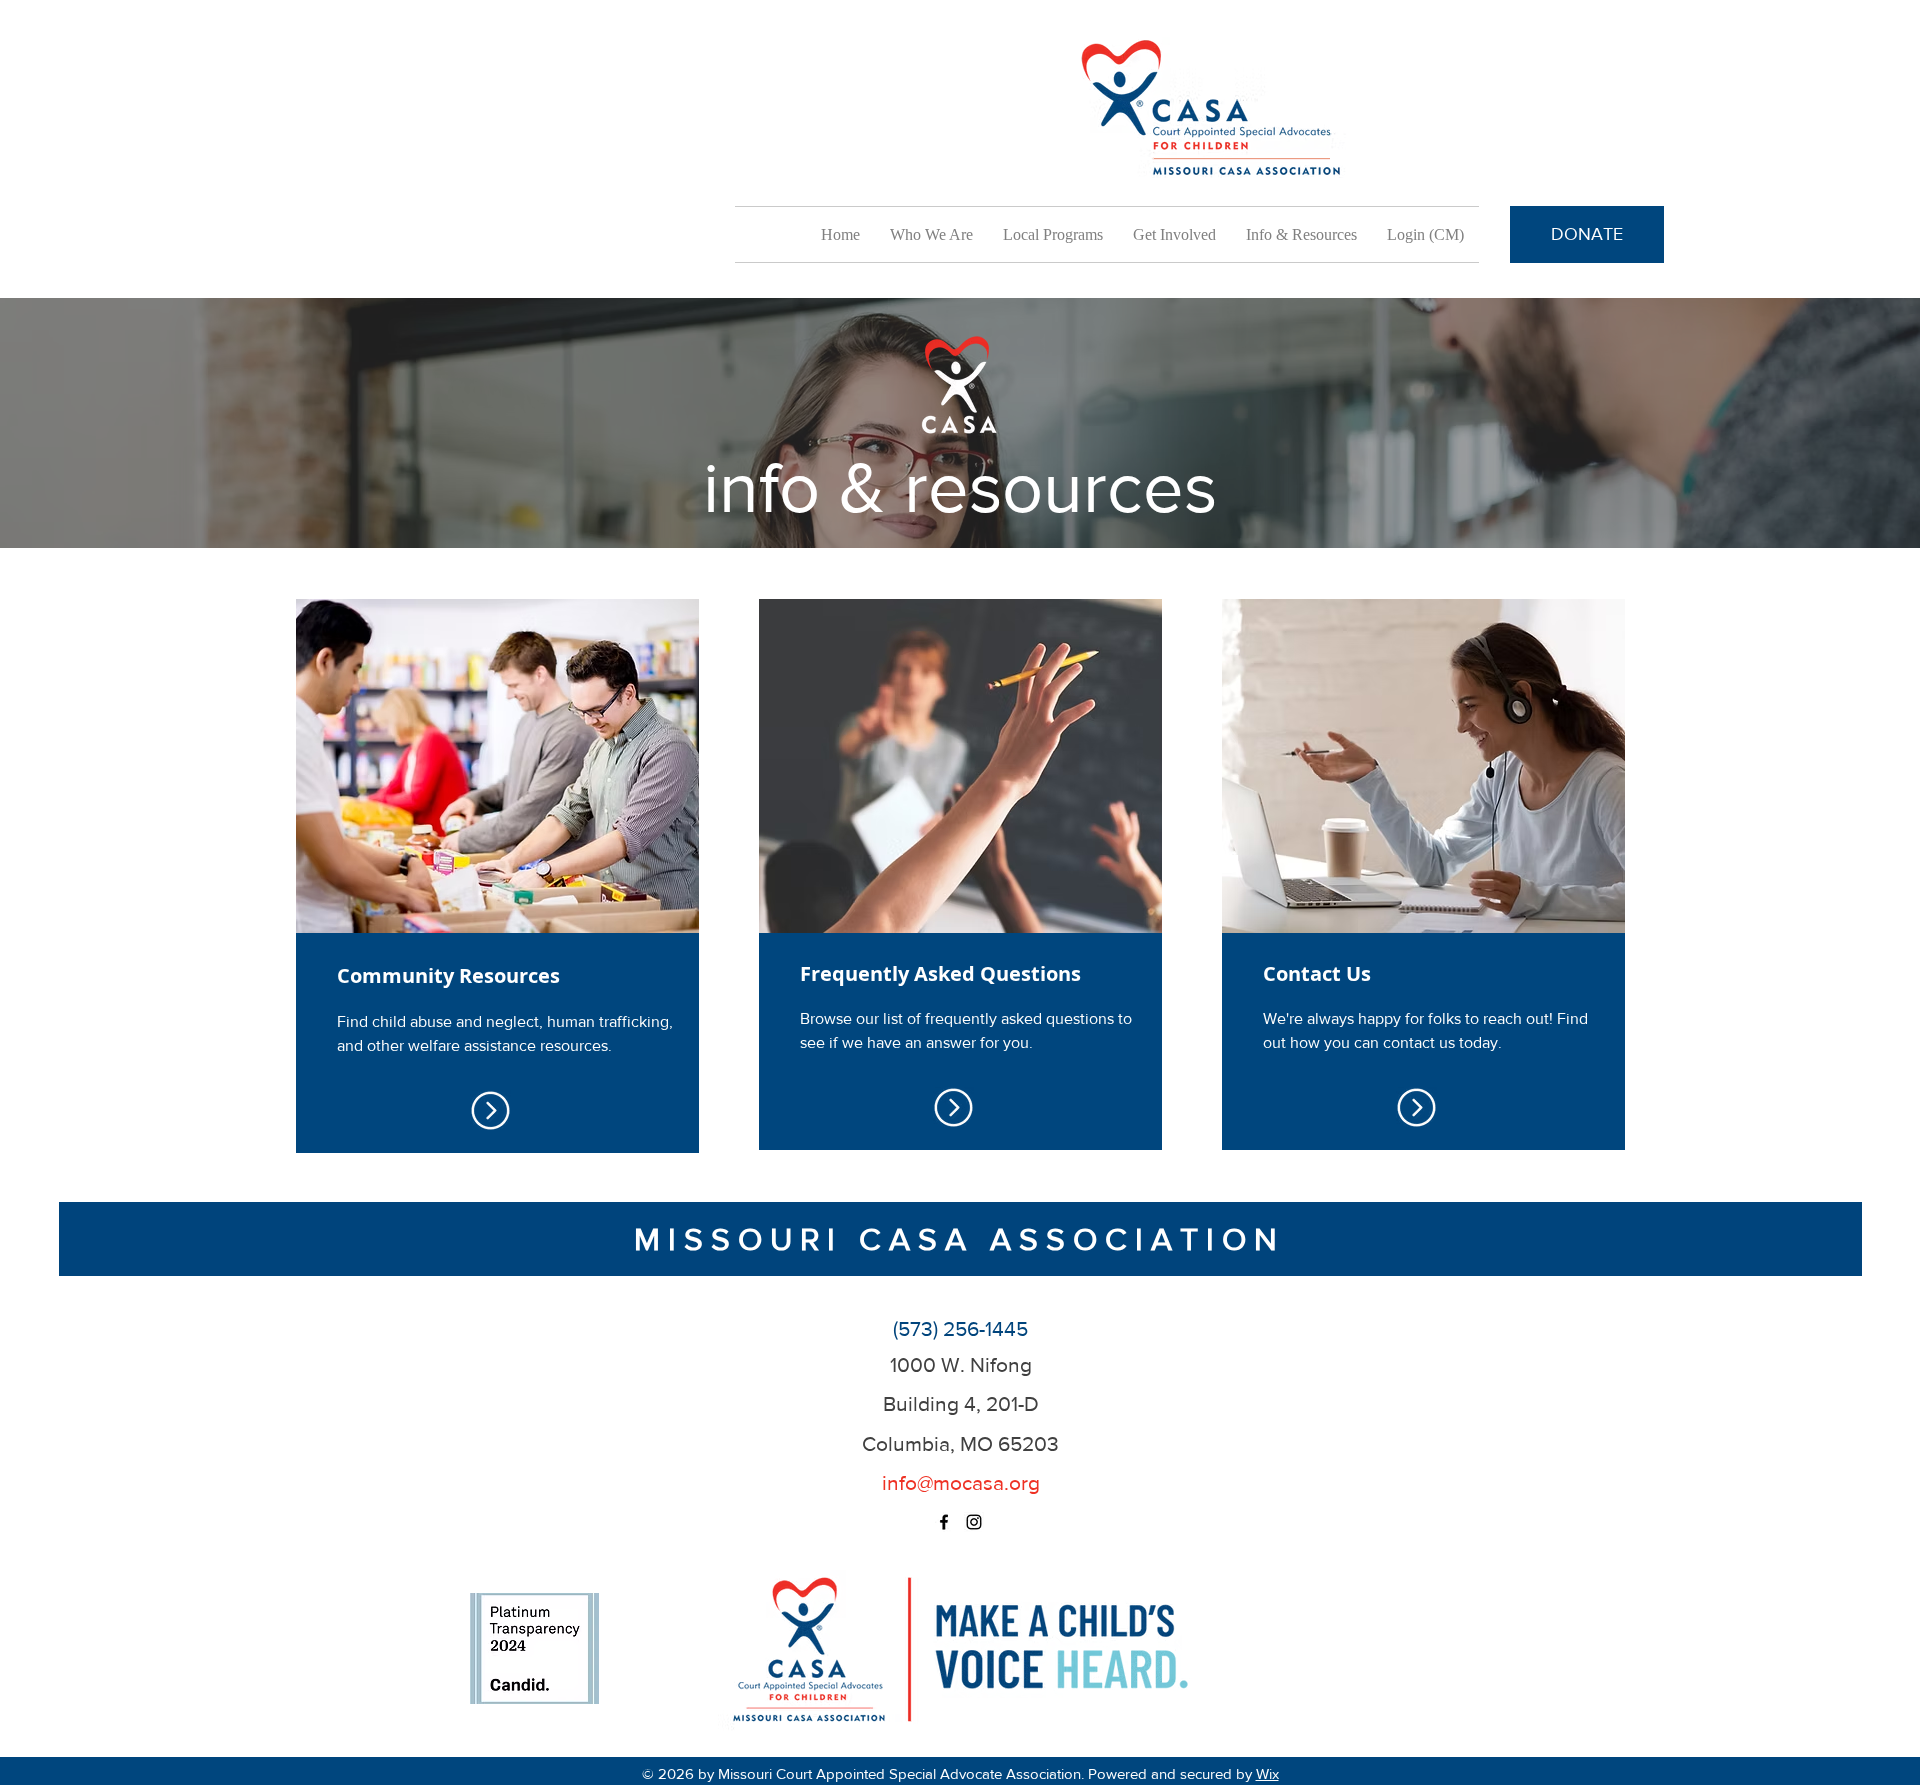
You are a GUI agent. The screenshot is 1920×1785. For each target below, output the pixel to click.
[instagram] (974, 1522)
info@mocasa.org (961, 1482)
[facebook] (944, 1522)
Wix (1267, 1773)
